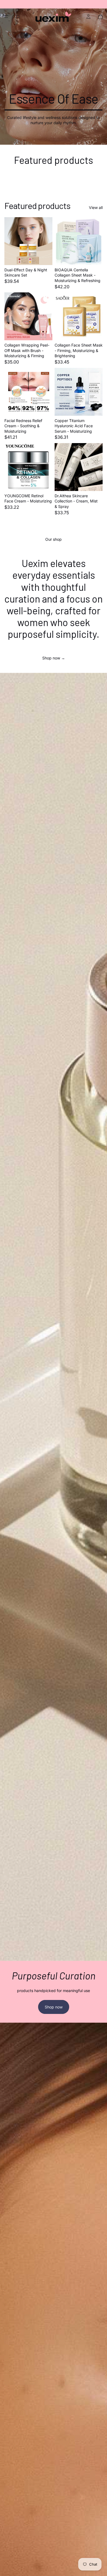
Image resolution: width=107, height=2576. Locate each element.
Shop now (54, 2007)
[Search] (18, 17)
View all (96, 207)
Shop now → (54, 658)
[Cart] (100, 17)
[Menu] (6, 17)
